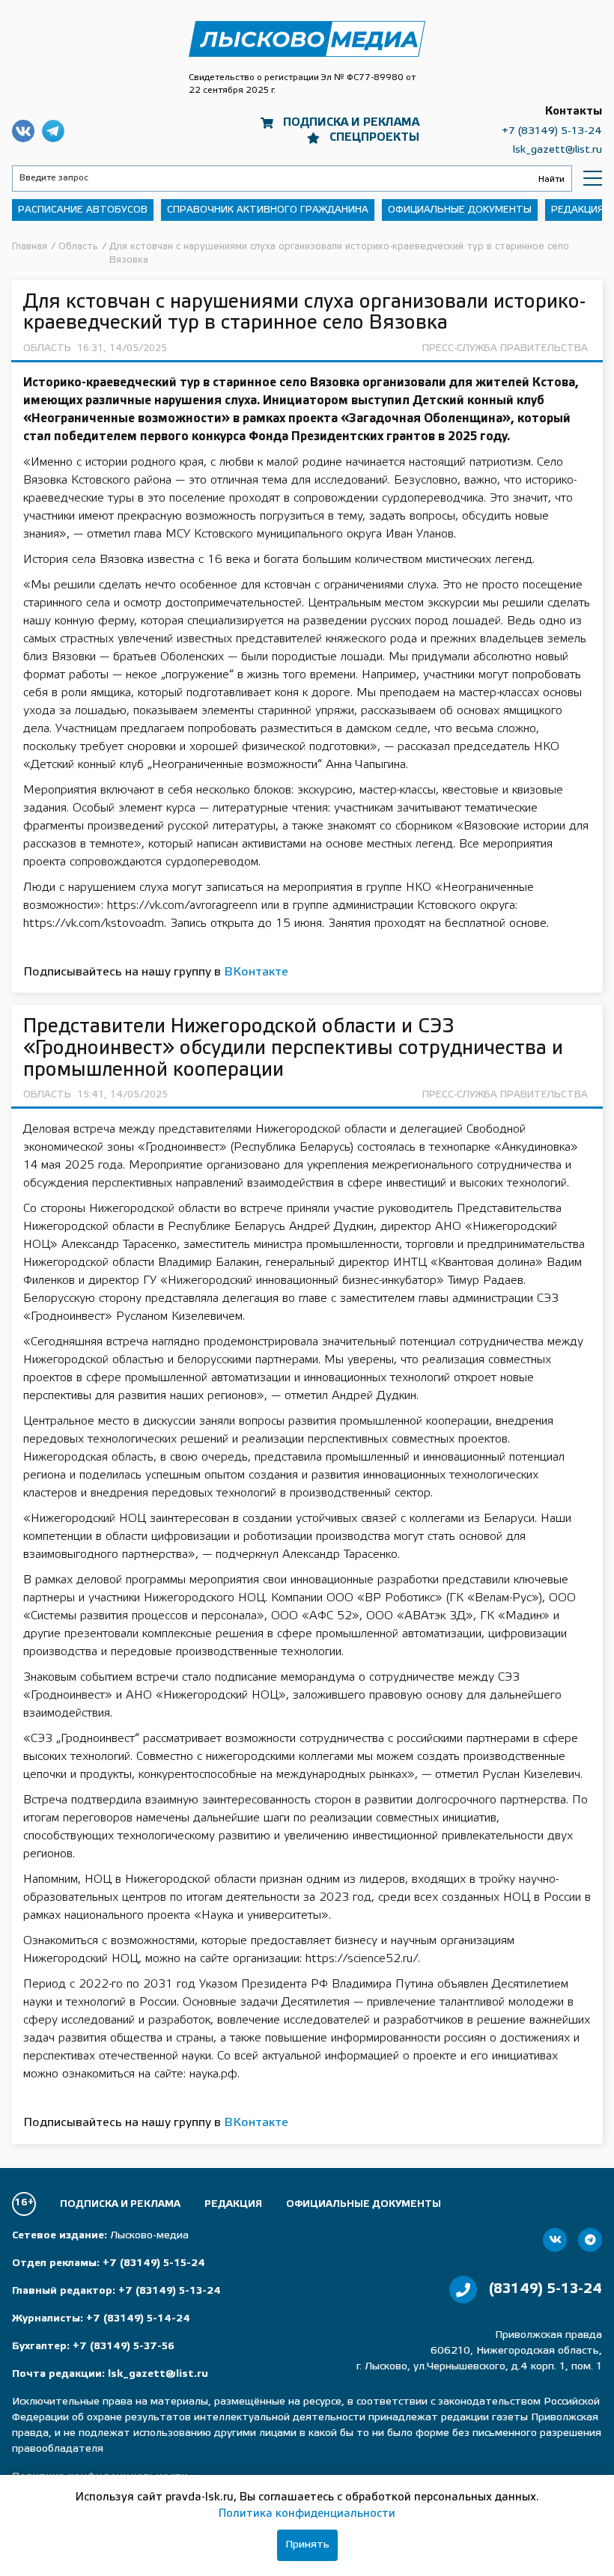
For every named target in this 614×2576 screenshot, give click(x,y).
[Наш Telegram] (590, 2240)
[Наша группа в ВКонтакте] (555, 2240)
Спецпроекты (374, 138)
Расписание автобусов (83, 210)
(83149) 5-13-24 (545, 2289)
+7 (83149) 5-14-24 (138, 2319)
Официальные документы (460, 210)
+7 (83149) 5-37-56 (124, 2347)
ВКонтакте (256, 972)
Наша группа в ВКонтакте (23, 131)
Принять (307, 2545)
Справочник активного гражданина (268, 210)
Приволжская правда (307, 39)
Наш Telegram (53, 131)
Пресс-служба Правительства (505, 348)
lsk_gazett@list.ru (557, 150)
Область (47, 348)
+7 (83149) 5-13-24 (552, 131)
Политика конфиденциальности (307, 2514)
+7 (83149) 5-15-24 (154, 2263)
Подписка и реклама (351, 123)
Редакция (578, 210)
